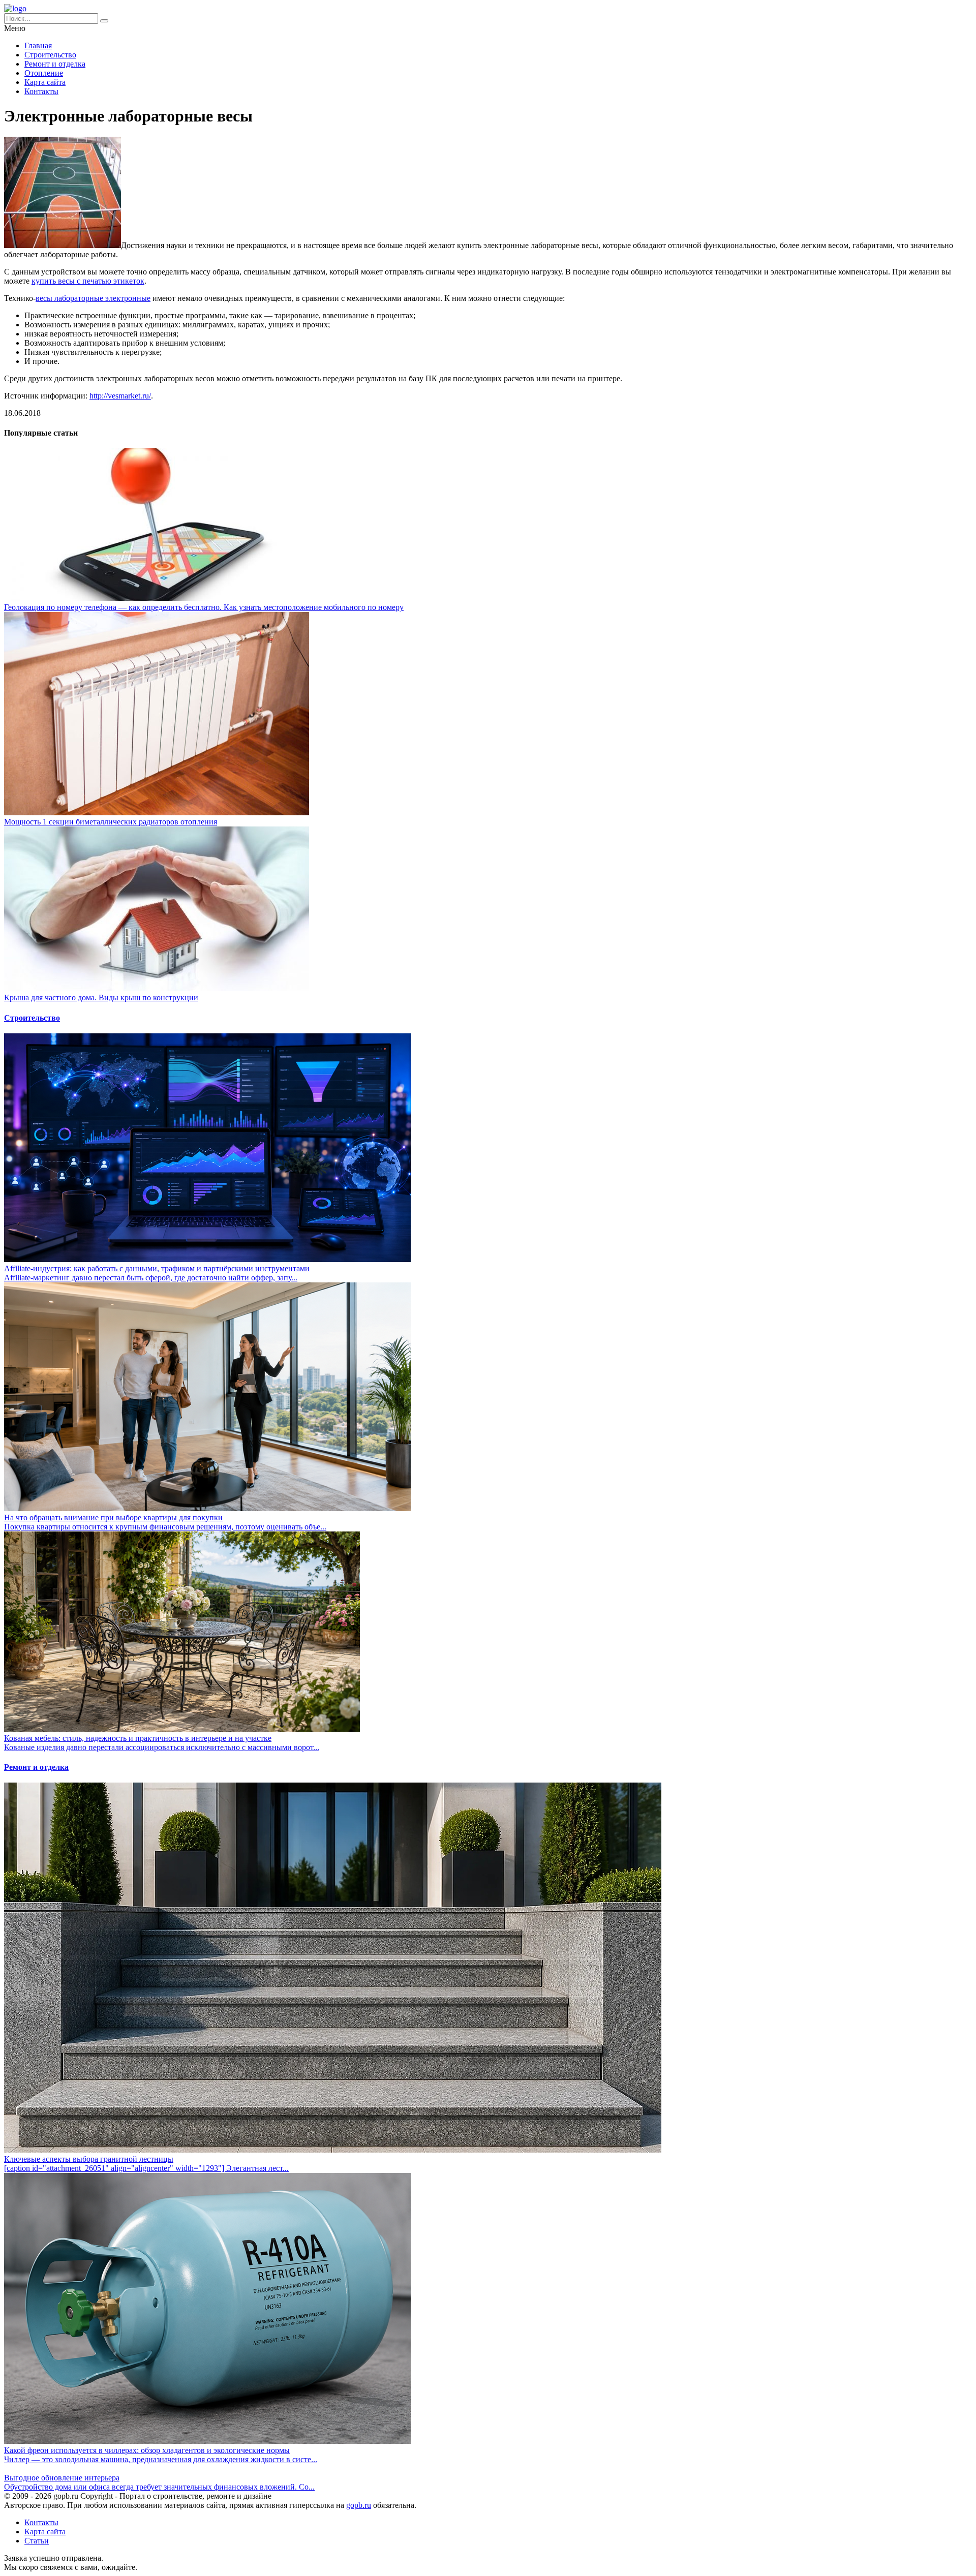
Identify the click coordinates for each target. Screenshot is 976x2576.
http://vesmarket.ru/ (120, 396)
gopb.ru (359, 2505)
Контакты (41, 91)
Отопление (44, 73)
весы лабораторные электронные (93, 298)
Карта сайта (45, 82)
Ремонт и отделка (55, 64)
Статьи (37, 2541)
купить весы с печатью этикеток (88, 281)
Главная (38, 45)
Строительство (50, 55)
